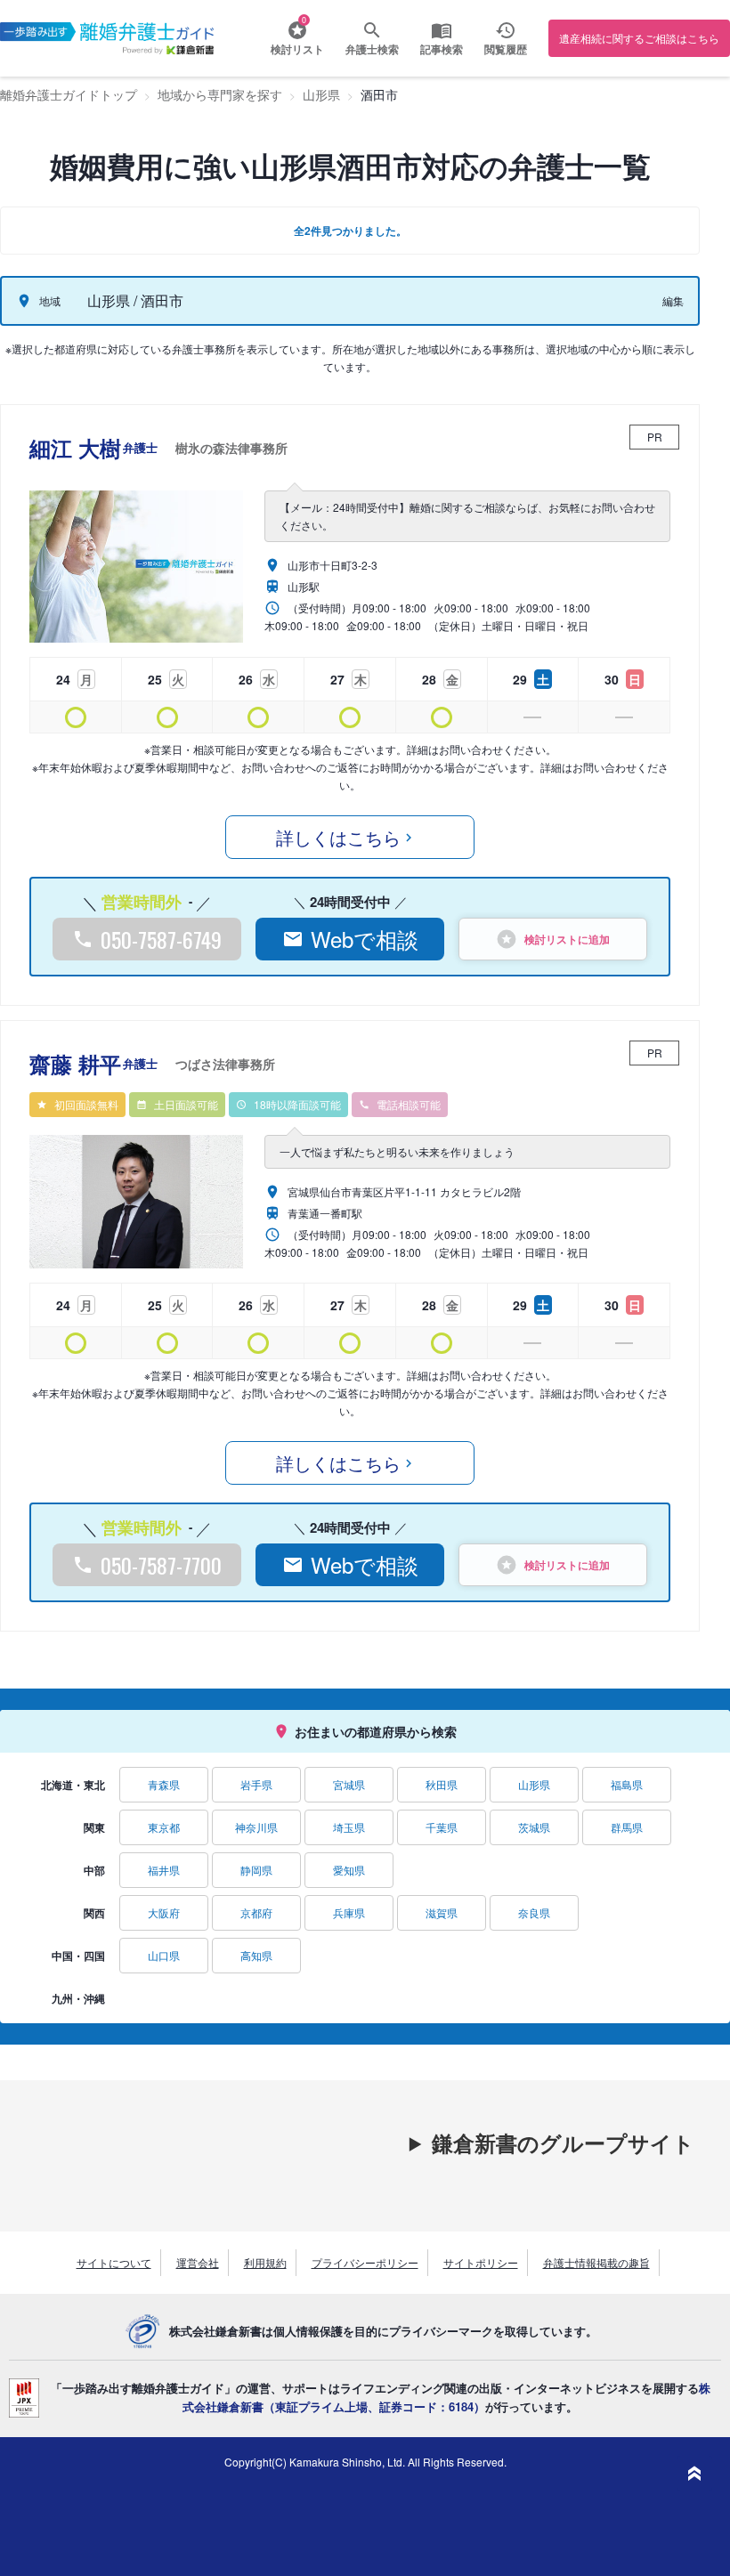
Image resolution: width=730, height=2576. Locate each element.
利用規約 (265, 2262)
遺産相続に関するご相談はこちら (639, 38)
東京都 (164, 1827)
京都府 (256, 1912)
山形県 (534, 1784)
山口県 (164, 1955)
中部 (94, 1870)
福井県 (164, 1870)
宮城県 (349, 1784)
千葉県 (442, 1827)
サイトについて (114, 2262)
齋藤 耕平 (152, 1064)
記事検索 (442, 49)
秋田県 (442, 1784)
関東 (94, 1827)
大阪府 (164, 1912)
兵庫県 (349, 1912)
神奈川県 (256, 1827)
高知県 (256, 1955)
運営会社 (198, 2262)
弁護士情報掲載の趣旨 (596, 2262)
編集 (673, 300)
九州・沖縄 (78, 1998)
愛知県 (349, 1870)
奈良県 (534, 1912)
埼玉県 (349, 1827)
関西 (94, 1913)
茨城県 (534, 1827)
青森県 (164, 1784)
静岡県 (256, 1870)
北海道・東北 (73, 1785)
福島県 (627, 1784)
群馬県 (627, 1827)
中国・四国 (78, 1956)
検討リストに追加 (567, 939)
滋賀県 (442, 1912)
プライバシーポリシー (365, 2262)
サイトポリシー (481, 2262)
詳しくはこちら (338, 837)
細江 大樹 (158, 448)
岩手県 (256, 1784)
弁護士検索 (372, 49)
